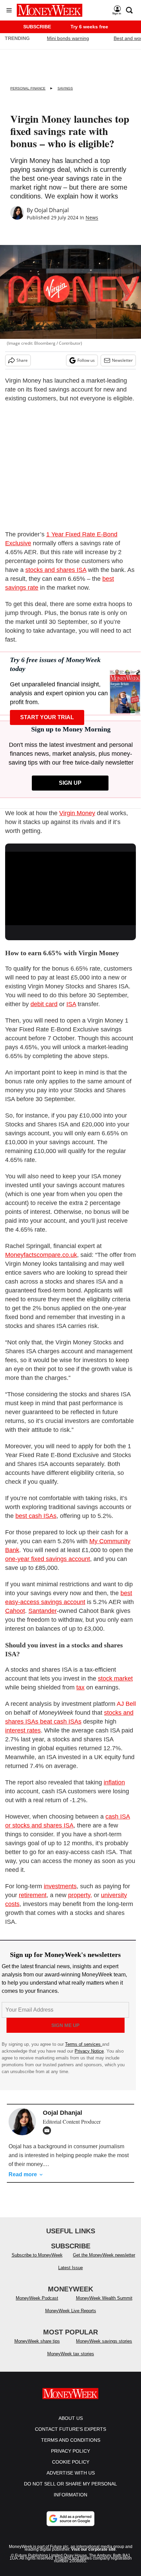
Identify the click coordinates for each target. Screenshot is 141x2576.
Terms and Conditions (71, 2447)
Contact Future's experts (70, 2436)
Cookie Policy (71, 2469)
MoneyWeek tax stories (71, 2361)
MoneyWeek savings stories (104, 2348)
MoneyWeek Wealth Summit (104, 2305)
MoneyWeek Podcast (37, 2305)
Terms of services (84, 2044)
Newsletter (122, 360)
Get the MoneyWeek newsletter (104, 2262)
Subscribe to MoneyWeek (37, 2262)
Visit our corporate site (93, 2556)
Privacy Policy (70, 2458)
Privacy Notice (89, 2051)
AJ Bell (126, 1704)
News (92, 217)
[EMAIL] (49, 2130)
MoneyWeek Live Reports (71, 2318)
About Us (71, 2425)
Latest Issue (70, 2274)
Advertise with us (71, 2480)
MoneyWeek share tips (37, 2348)
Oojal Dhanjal (52, 210)
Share (22, 360)
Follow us (86, 360)
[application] (70, 888)
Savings (65, 88)
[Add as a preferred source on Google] (70, 2525)
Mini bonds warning (68, 38)
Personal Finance (28, 88)
